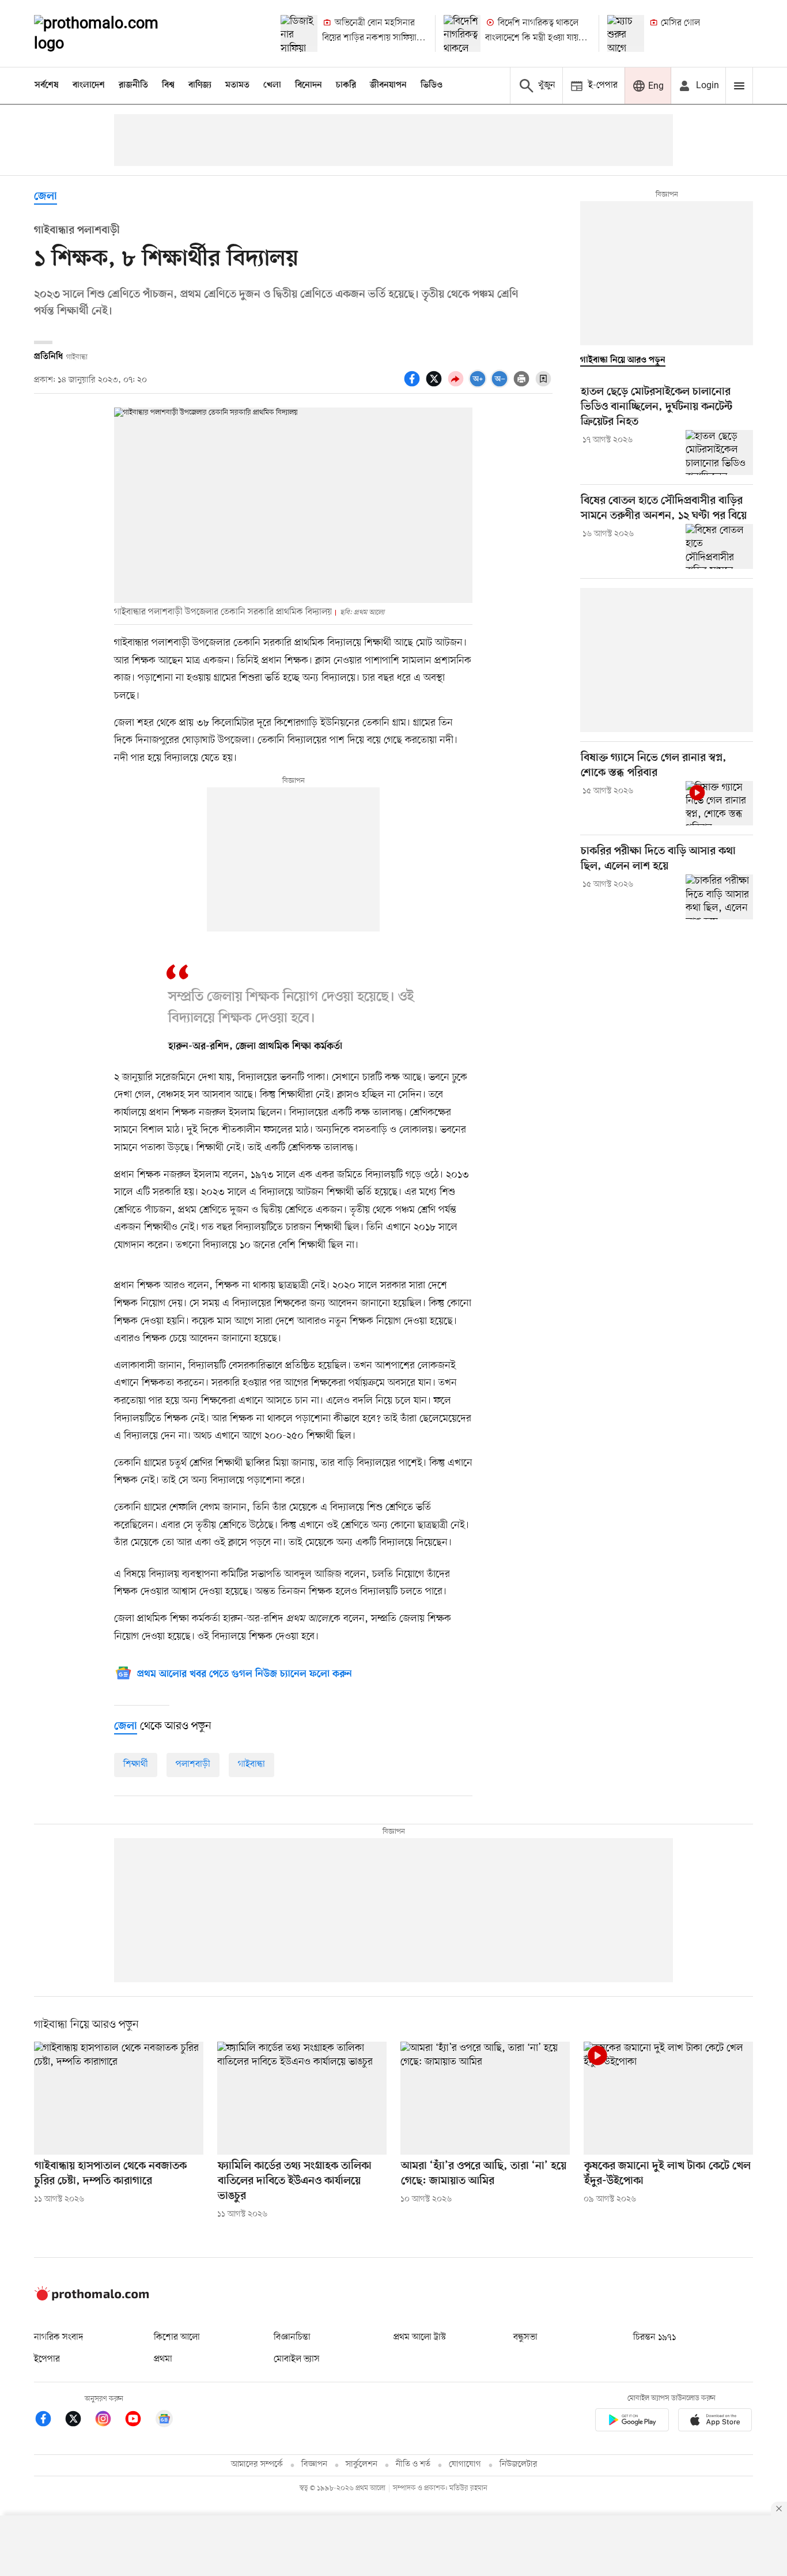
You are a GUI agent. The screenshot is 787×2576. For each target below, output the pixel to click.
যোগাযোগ (465, 2464)
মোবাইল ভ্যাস (297, 2359)
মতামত (237, 85)
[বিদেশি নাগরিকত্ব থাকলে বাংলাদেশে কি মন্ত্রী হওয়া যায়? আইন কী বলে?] (462, 33)
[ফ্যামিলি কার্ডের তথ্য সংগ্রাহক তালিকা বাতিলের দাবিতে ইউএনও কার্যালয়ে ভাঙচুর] (302, 2098)
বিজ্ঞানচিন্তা (292, 2337)
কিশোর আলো (177, 2337)
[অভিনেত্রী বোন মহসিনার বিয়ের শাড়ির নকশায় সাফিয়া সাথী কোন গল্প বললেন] (299, 33)
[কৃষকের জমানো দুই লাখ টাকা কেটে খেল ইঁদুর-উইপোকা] (668, 2098)
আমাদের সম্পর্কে (257, 2464)
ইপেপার (47, 2359)
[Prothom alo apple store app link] (715, 2422)
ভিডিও (432, 85)
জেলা (46, 197)
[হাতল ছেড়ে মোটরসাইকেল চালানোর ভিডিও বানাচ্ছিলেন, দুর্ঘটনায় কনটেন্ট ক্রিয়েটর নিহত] (719, 452)
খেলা (272, 85)
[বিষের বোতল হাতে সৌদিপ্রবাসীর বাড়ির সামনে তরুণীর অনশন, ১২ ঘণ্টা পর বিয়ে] (719, 546)
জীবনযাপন (388, 85)
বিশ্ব (168, 85)
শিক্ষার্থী (136, 1764)
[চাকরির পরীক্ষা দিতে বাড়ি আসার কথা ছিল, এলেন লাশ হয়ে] (719, 897)
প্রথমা (163, 2359)
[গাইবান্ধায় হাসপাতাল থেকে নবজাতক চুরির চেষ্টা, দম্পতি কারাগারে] (119, 2098)
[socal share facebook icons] (414, 385)
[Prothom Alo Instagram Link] (109, 2421)
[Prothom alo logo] (92, 2298)
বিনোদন (309, 85)
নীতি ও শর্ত (413, 2464)
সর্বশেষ (47, 85)
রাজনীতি (133, 85)
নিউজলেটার (519, 2464)
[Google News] (164, 2421)
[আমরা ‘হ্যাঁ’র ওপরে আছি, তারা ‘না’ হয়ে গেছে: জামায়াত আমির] (485, 2098)
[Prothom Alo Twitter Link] (79, 2421)
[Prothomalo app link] (632, 2422)
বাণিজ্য (200, 85)
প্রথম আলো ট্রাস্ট (420, 2337)
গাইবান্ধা (251, 1764)
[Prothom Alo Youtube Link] (139, 2421)
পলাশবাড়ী (193, 1764)
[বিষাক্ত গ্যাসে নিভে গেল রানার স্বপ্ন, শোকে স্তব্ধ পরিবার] (719, 804)
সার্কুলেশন (362, 2464)
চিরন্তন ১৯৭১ (654, 2337)
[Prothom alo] (112, 33)
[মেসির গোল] (626, 33)
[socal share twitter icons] (436, 385)
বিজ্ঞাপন (314, 2464)
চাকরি (346, 85)
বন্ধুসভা (525, 2337)
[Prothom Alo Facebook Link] (49, 2421)
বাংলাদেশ (89, 85)
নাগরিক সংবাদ (58, 2337)
